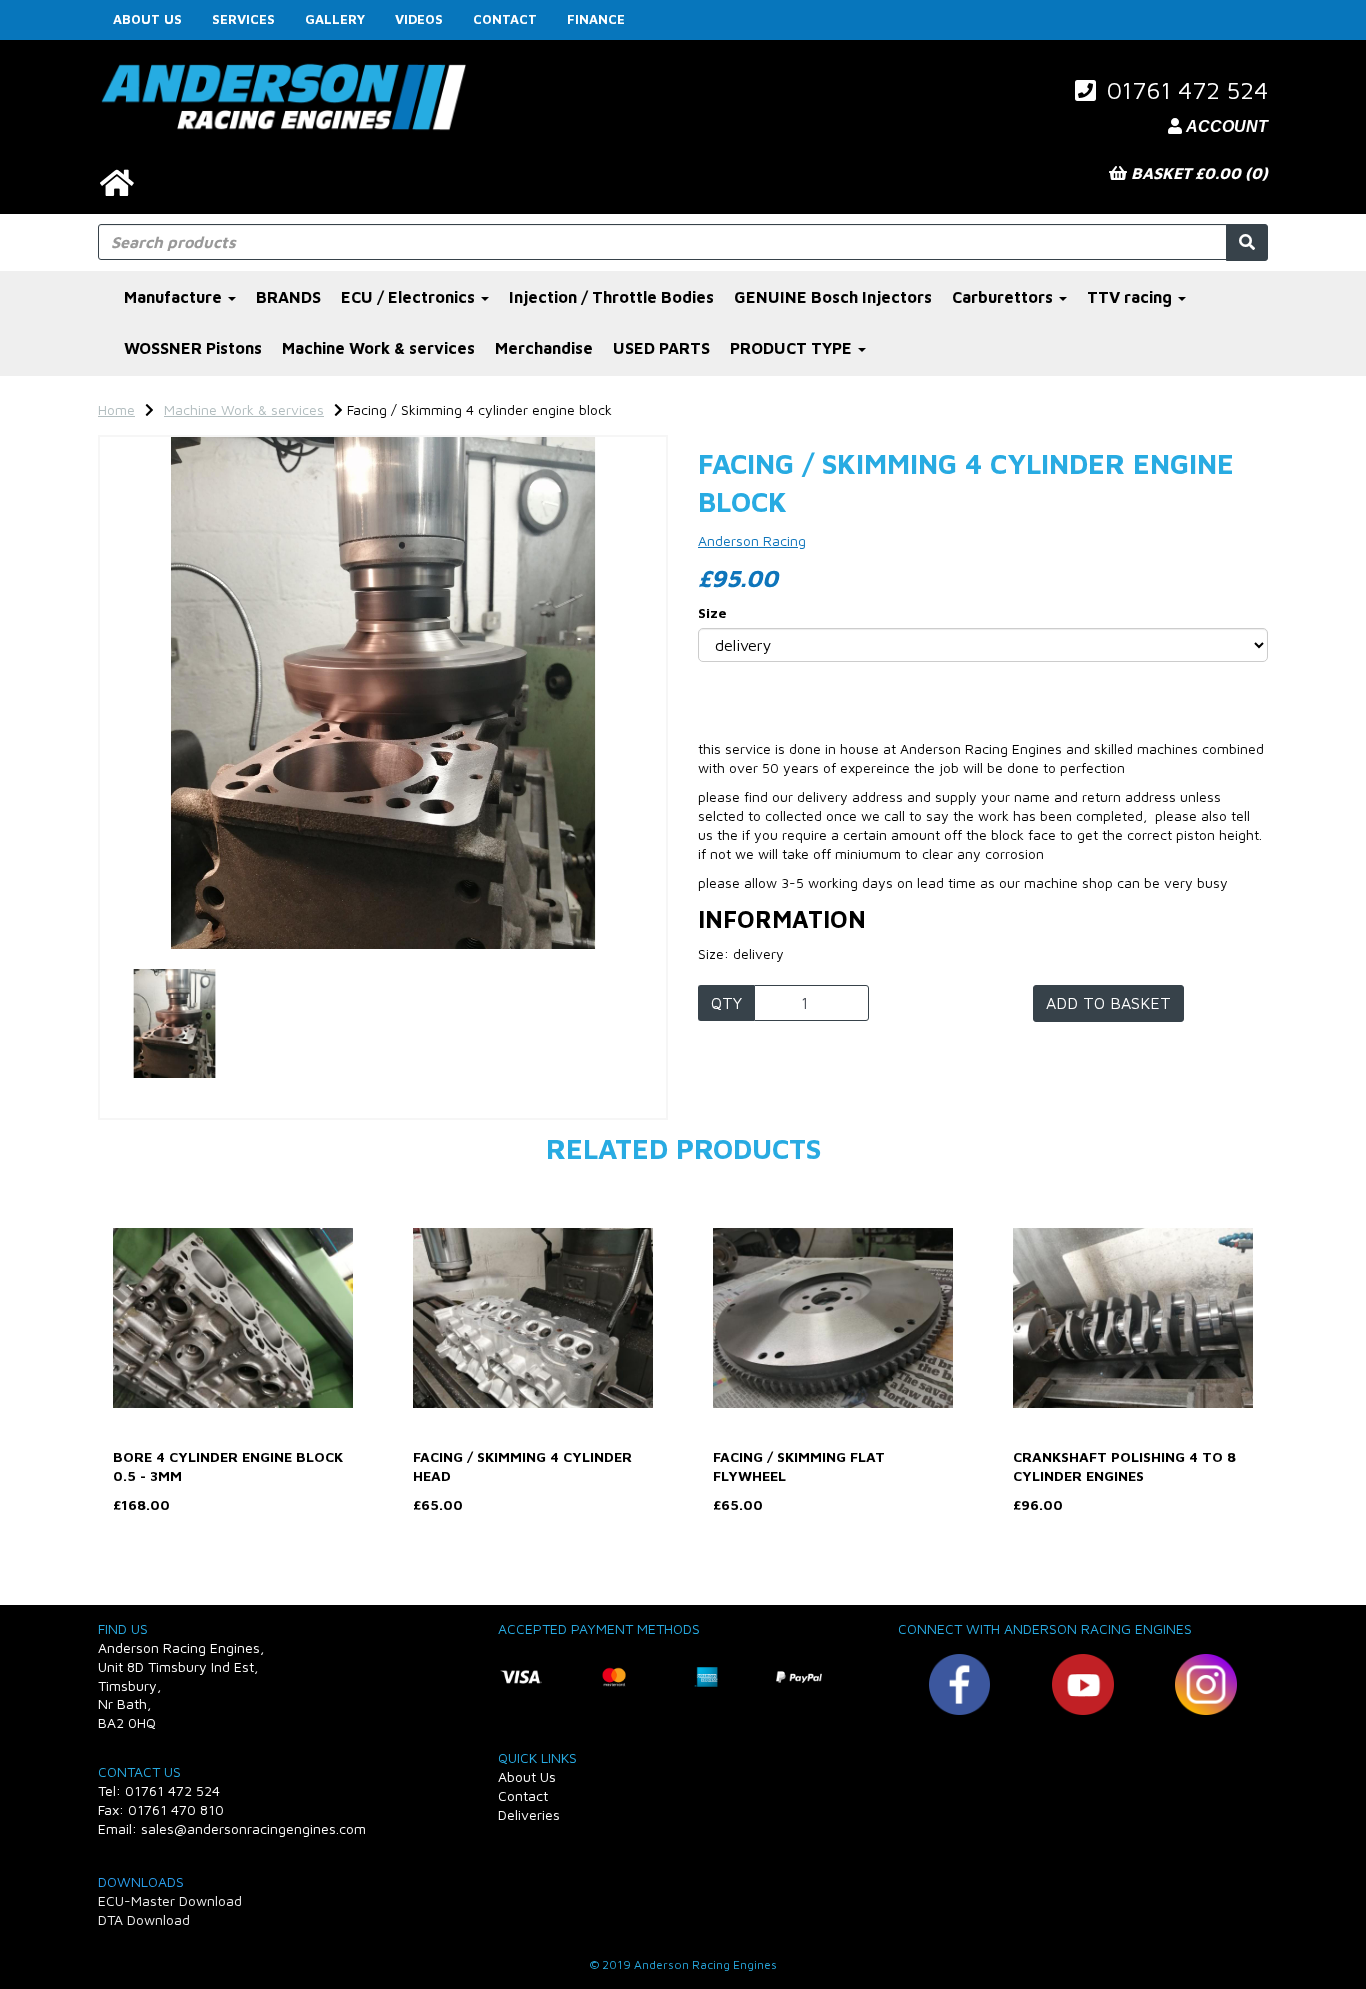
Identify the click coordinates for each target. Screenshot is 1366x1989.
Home (116, 409)
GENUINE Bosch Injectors (833, 297)
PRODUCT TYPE (793, 348)
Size (712, 612)
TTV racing (1131, 297)
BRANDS (288, 297)
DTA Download (144, 1919)
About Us (147, 19)
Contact (505, 19)
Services (243, 19)
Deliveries (529, 1814)
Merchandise (544, 348)
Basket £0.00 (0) (1197, 173)
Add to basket (1108, 1003)
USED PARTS (661, 348)
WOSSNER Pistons (193, 348)
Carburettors (1004, 297)
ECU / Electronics (410, 297)
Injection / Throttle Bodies (611, 297)
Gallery (335, 19)
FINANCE (596, 19)
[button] (152, 821)
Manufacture (175, 297)
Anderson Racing (752, 540)
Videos (419, 19)
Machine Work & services (378, 348)
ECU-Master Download (170, 1900)
